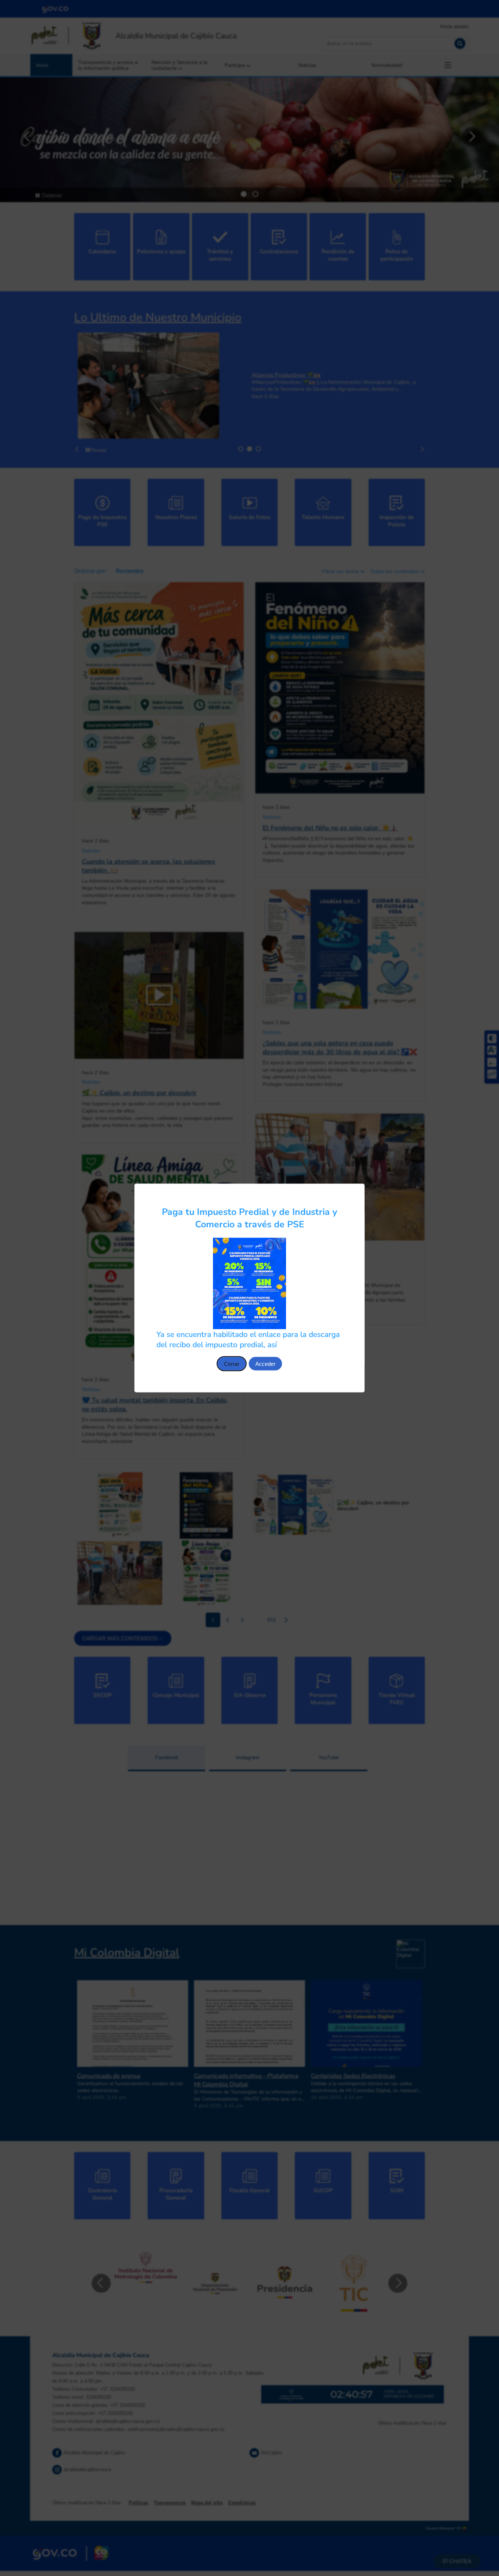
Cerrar (232, 1364)
